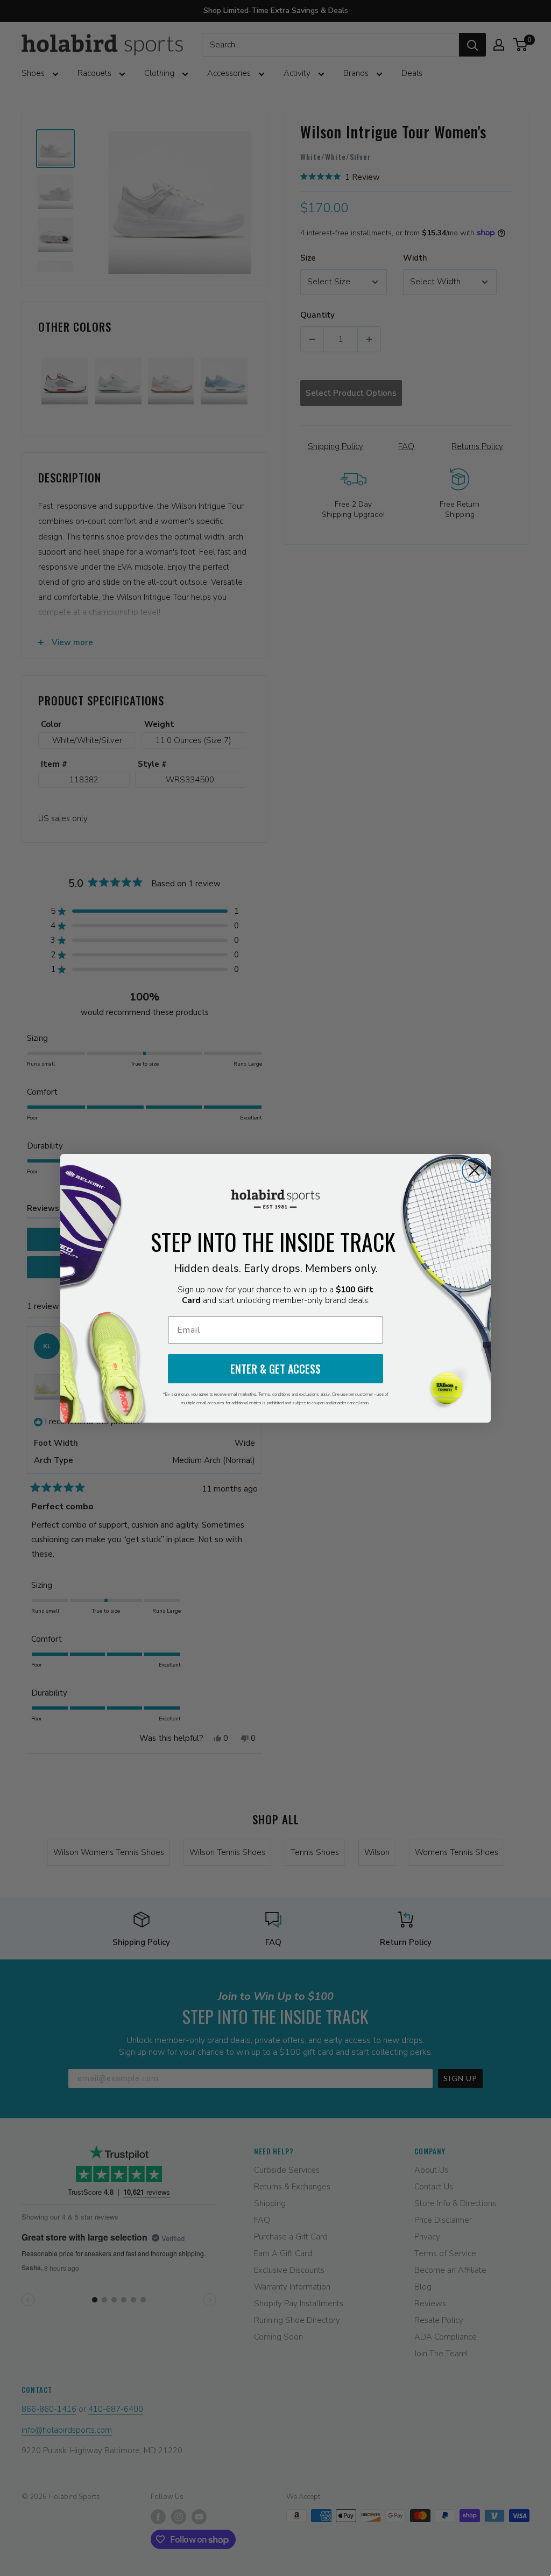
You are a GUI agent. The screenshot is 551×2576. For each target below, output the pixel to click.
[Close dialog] (474, 1170)
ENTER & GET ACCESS (275, 1369)
